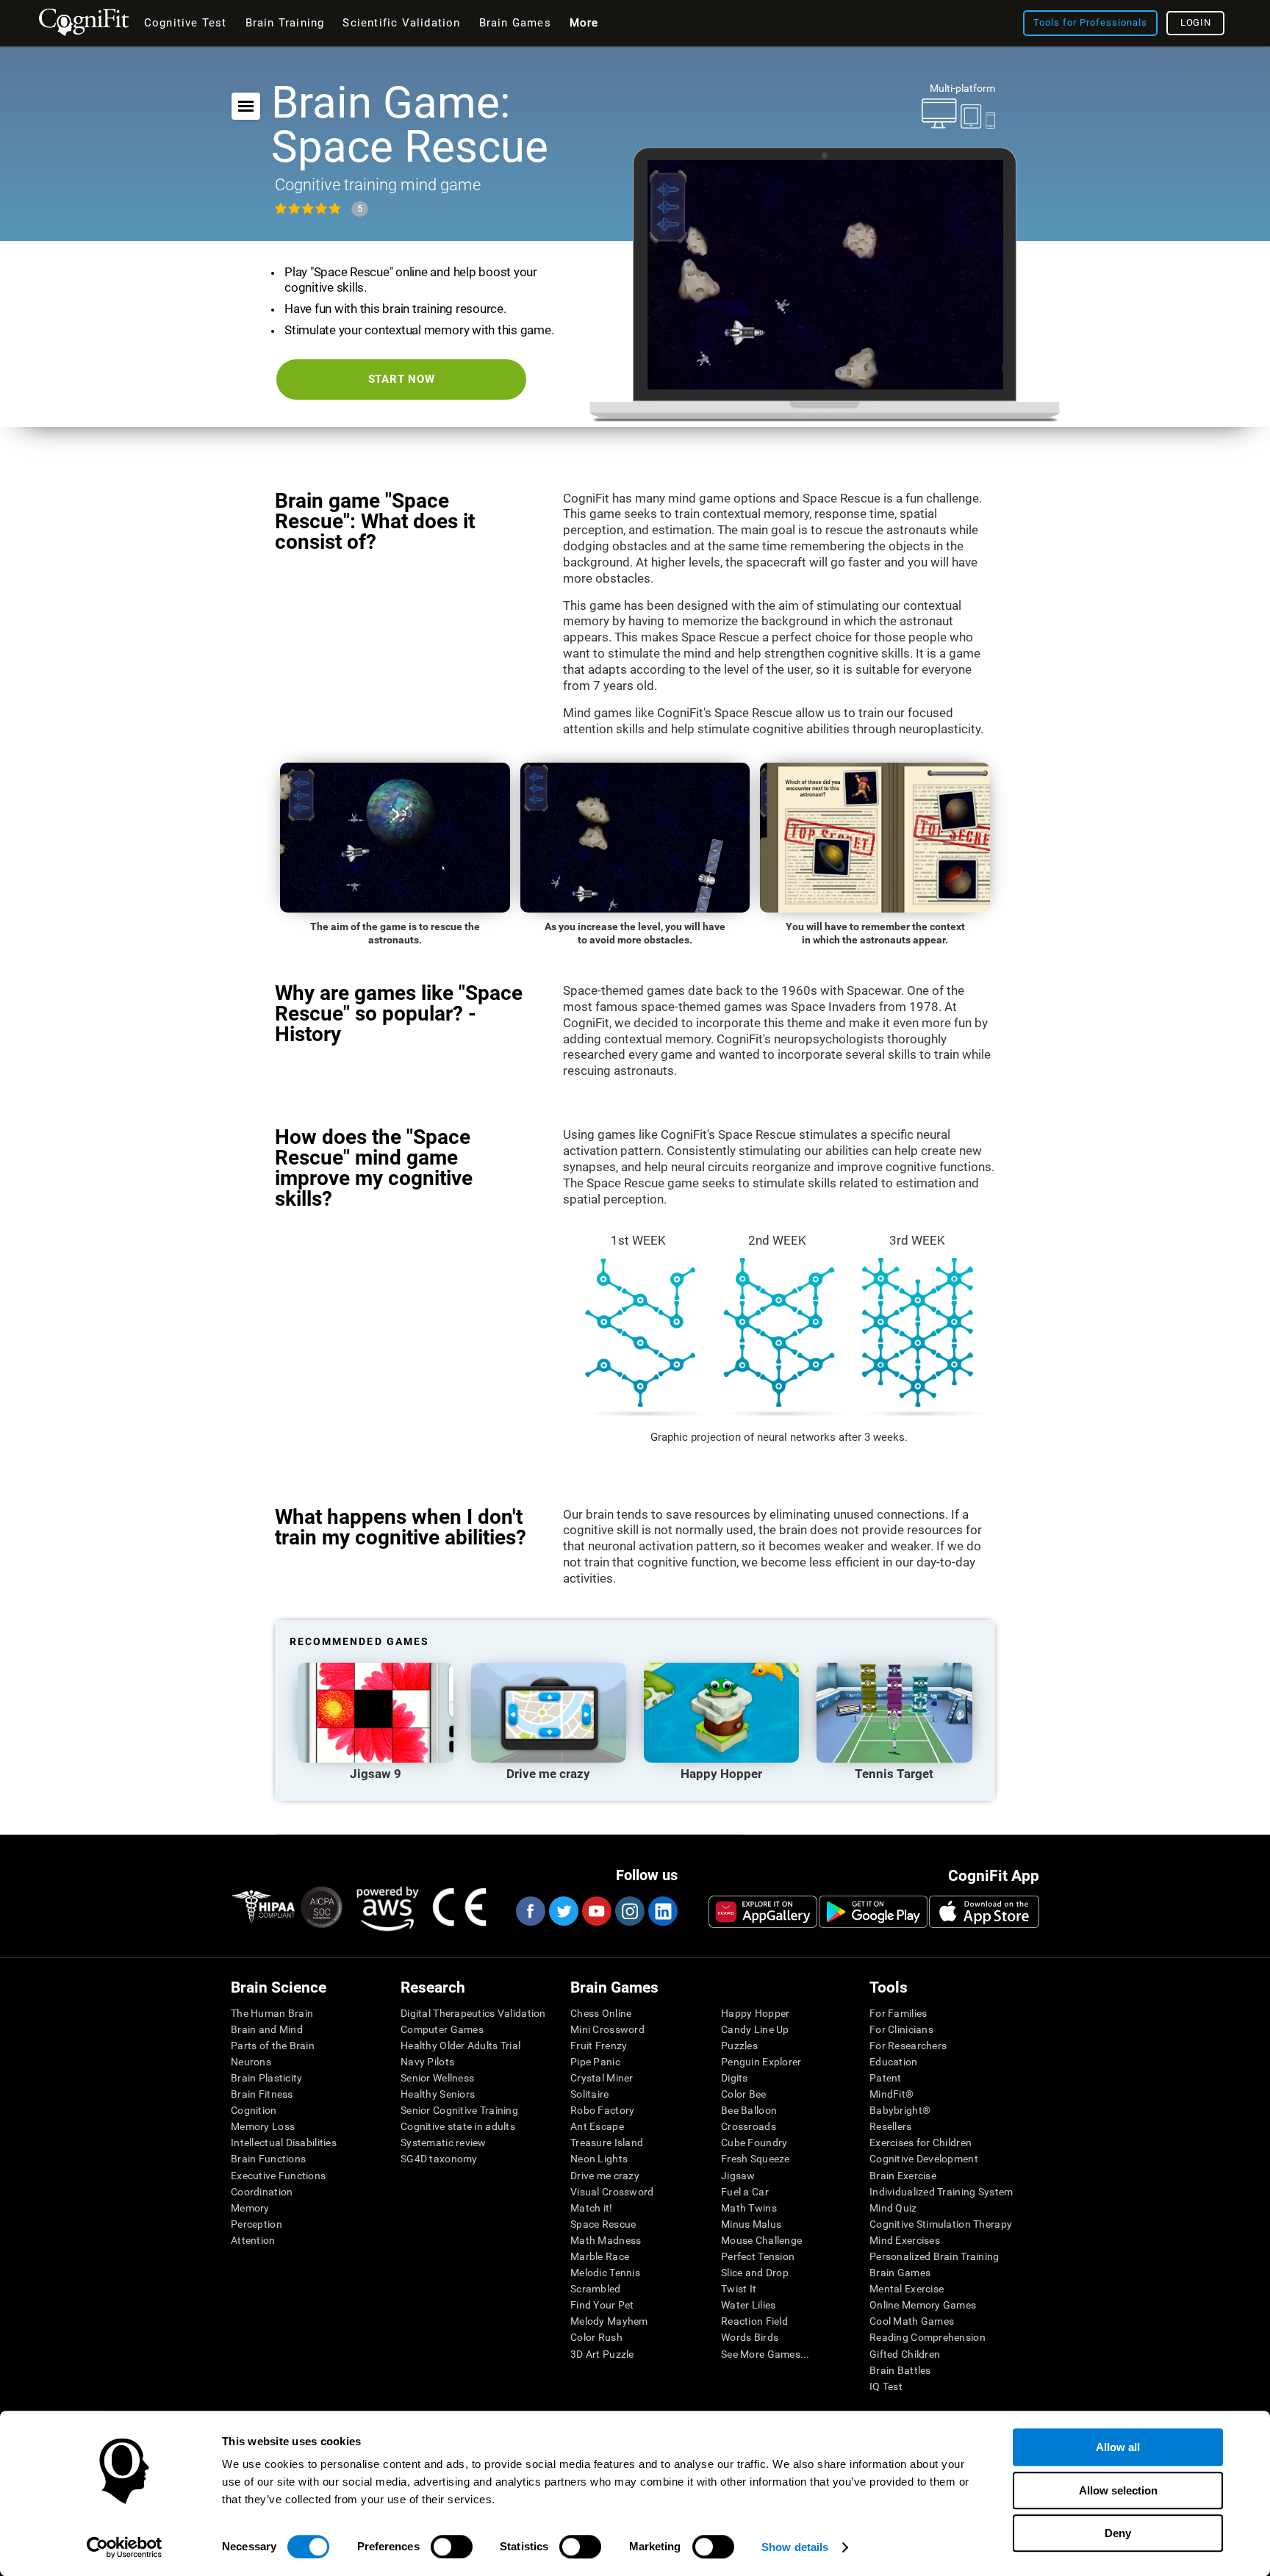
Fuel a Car (745, 2192)
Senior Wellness (437, 2078)
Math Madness (606, 2240)
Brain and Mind (267, 2029)
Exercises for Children (921, 2143)
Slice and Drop (755, 2273)
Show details (795, 2547)
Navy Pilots (427, 2062)
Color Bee (744, 2094)
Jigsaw (738, 2176)
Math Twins (749, 2208)
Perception (256, 2224)
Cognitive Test (186, 23)
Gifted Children (905, 2354)
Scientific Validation (401, 23)
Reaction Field (754, 2321)
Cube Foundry (754, 2143)
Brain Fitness (262, 2094)
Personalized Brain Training (934, 2256)
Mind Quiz (893, 2208)
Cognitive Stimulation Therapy (941, 2224)
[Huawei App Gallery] (763, 1912)
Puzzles (739, 2046)
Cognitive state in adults (458, 2126)
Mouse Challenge (761, 2240)
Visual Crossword (612, 2192)
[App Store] (984, 1912)
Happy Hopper (755, 2013)
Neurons (251, 2062)
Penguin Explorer (761, 2062)
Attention (253, 2240)
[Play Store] (873, 1912)
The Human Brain (272, 2013)
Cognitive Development (924, 2159)
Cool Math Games (912, 2321)
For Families (898, 2013)
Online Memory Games (923, 2305)
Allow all (1118, 2447)
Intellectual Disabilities (284, 2143)
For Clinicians (901, 2029)
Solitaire (590, 2094)
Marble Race (600, 2256)
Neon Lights (599, 2159)
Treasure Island (607, 2143)
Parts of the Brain (273, 2046)
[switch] (452, 2547)
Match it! (592, 2208)
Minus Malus (751, 2224)
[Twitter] (563, 1911)
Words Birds (750, 2337)
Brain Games (900, 2273)
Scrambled (596, 2289)
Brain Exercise (903, 2176)
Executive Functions (278, 2176)
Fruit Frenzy (599, 2046)
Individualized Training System (941, 2192)
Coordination (262, 2192)
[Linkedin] (662, 1911)
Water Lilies (748, 2305)
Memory (250, 2208)
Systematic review (444, 2143)
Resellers (891, 2126)
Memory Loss (263, 2126)
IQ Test (886, 2386)
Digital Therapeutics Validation (473, 2013)
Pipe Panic (595, 2062)
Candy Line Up (755, 2029)
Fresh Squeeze (756, 2159)
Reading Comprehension (928, 2337)
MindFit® (891, 2094)
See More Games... (765, 2354)
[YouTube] (596, 1911)
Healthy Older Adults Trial (460, 2046)
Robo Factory (602, 2110)
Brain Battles (900, 2370)
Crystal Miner (602, 2078)
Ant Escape (597, 2126)
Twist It (739, 2289)
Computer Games (442, 2029)
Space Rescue (603, 2224)
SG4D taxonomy (439, 2159)
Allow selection (1118, 2490)
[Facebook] (530, 1911)
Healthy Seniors (438, 2094)
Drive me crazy (605, 2176)
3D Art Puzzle (602, 2354)
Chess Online (601, 2013)
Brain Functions (268, 2159)
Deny (1118, 2533)
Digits (735, 2078)
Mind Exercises (905, 2240)
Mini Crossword (607, 2029)
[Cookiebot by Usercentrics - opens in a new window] (125, 2547)
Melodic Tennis (605, 2273)
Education (894, 2062)
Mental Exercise (907, 2289)
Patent (886, 2078)
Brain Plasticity (266, 2078)
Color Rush (596, 2337)
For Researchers (908, 2046)
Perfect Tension (758, 2256)
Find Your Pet (602, 2305)
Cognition (254, 2110)
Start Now (402, 379)
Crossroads (749, 2126)
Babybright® (900, 2110)
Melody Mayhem (609, 2321)
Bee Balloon (749, 2110)
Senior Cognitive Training (459, 2110)
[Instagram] (629, 1911)
